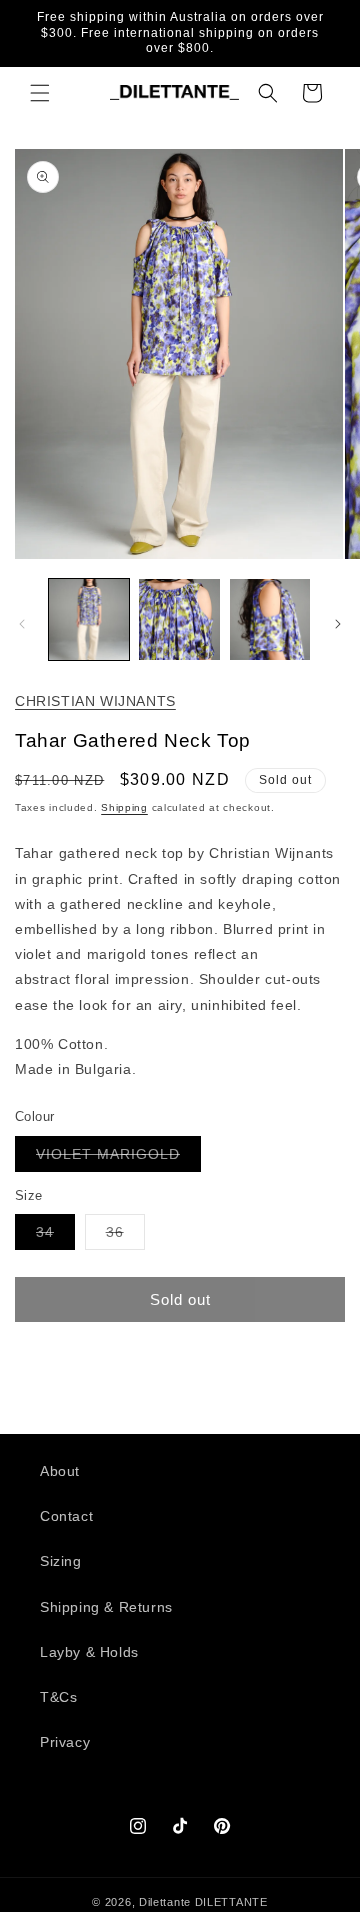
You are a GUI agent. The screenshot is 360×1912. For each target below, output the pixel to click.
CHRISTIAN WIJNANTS (95, 701)
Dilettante (165, 1902)
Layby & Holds (89, 1652)
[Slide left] (22, 624)
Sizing (61, 1561)
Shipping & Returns (106, 1607)
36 (125, 1236)
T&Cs (58, 1697)
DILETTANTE (231, 1902)
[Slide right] (338, 624)
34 (55, 1236)
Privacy (65, 1742)
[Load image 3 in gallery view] (270, 619)
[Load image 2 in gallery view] (179, 619)
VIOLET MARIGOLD (118, 1158)
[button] (40, 93)
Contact (66, 1516)
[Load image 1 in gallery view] (89, 619)
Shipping (124, 807)
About (60, 1471)
